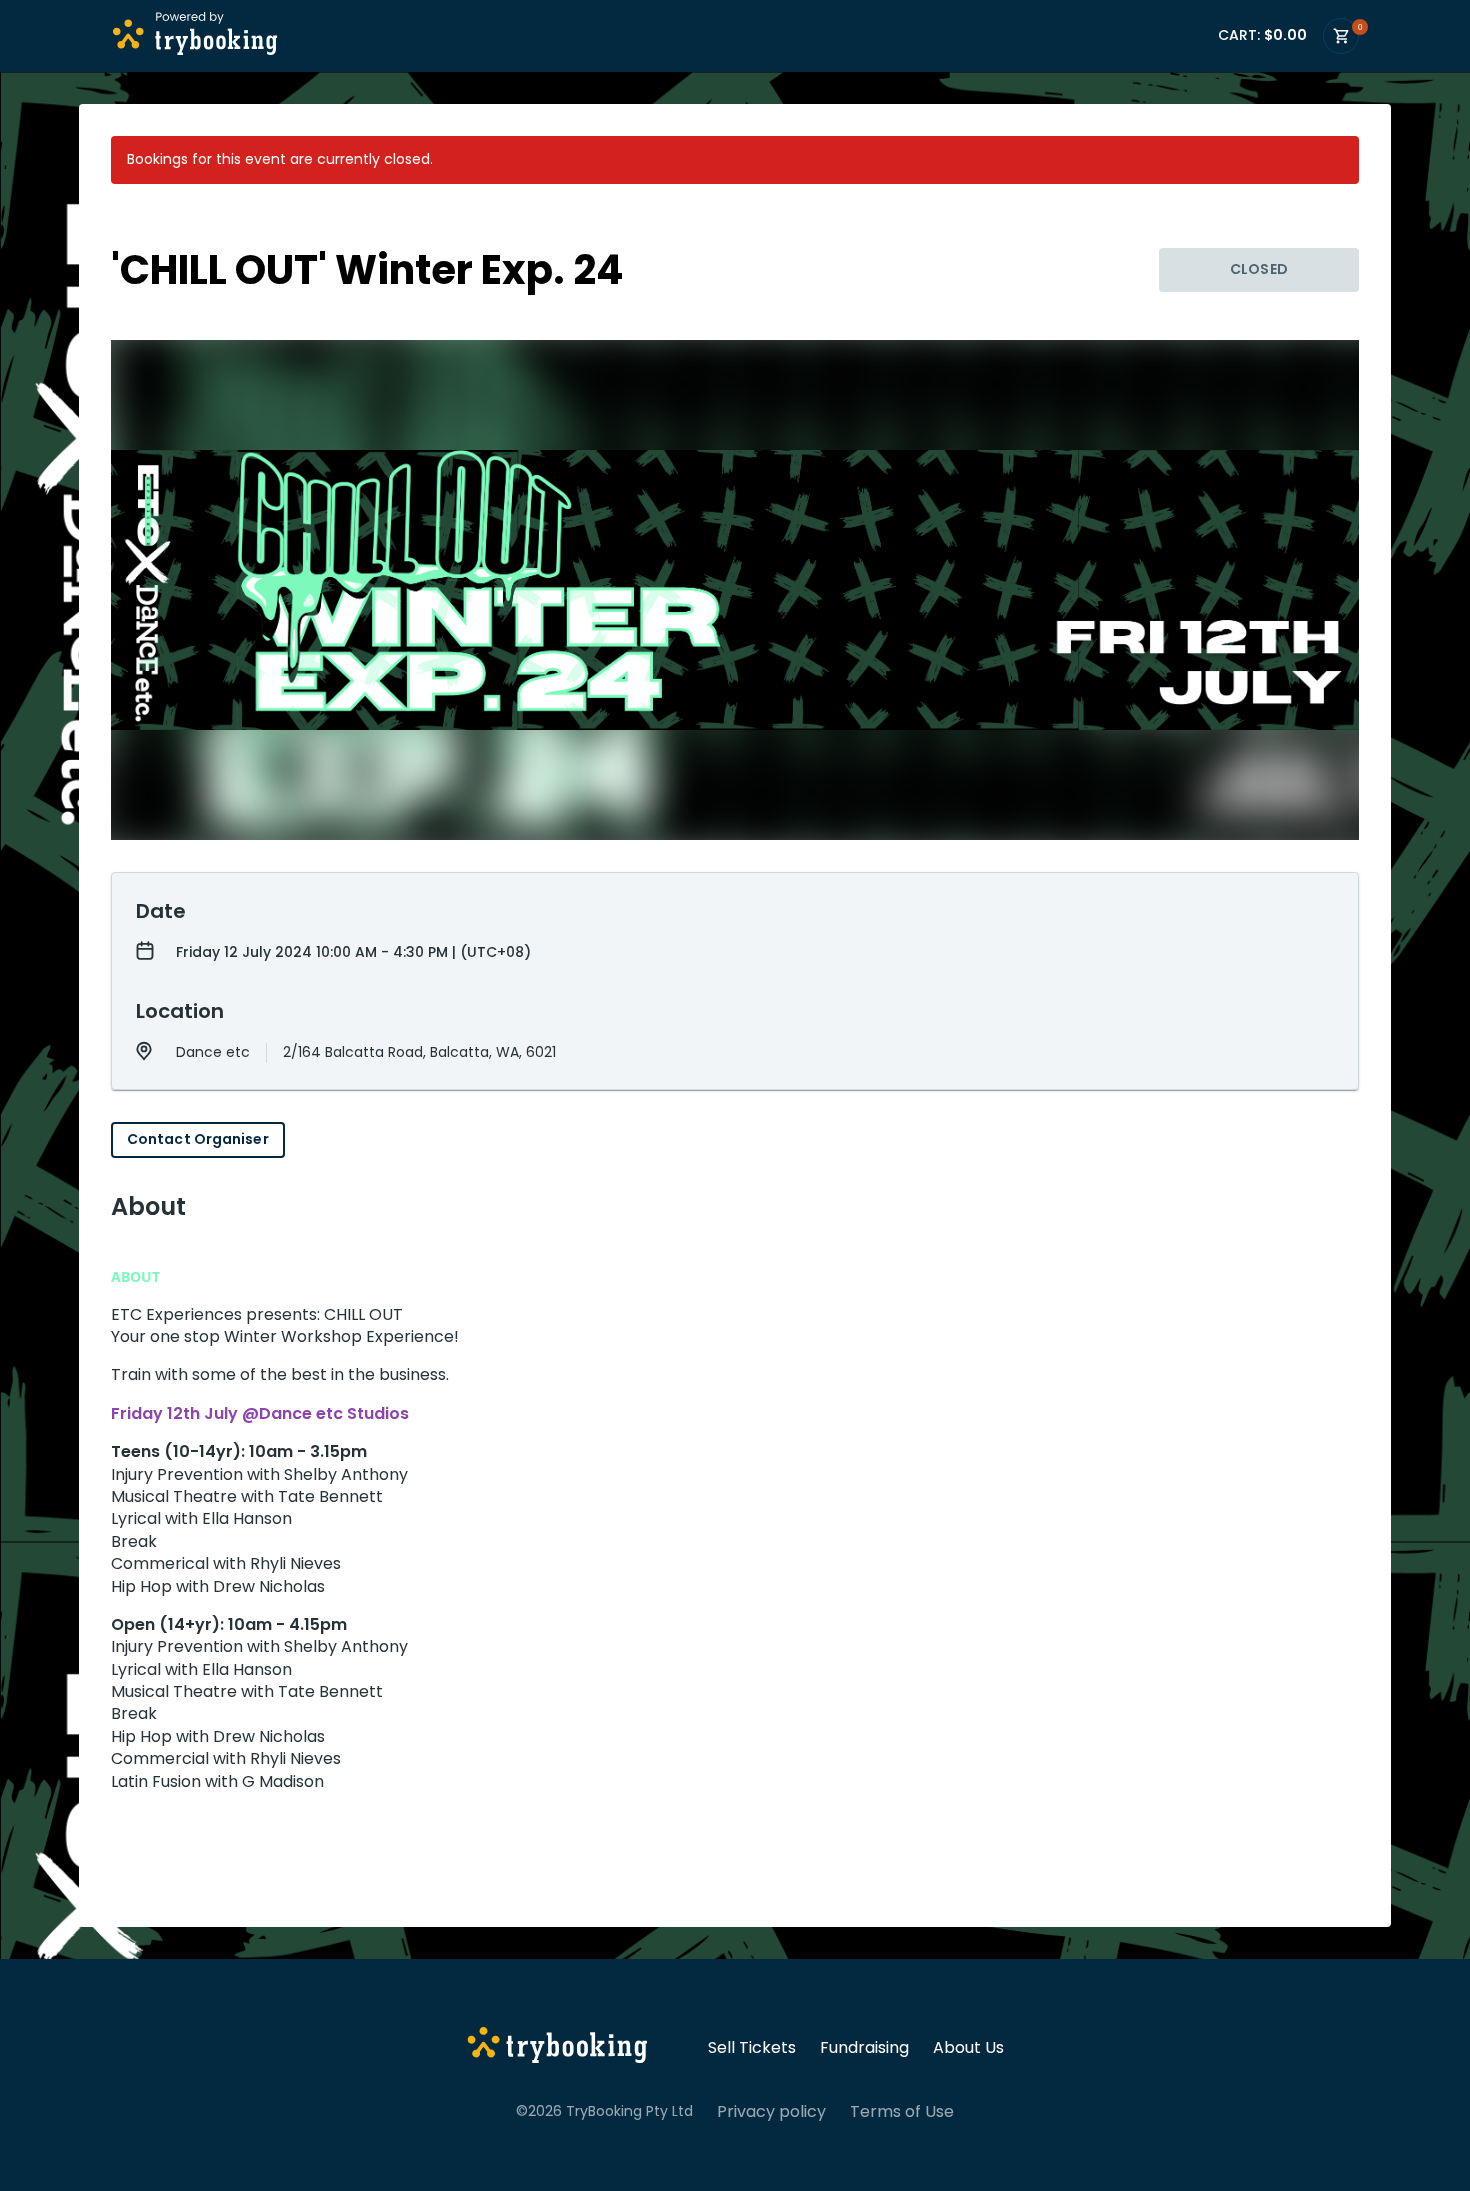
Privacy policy (771, 2112)
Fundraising (864, 2048)
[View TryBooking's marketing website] (557, 2048)
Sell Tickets (752, 2048)
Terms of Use (902, 2112)
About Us (968, 2048)
